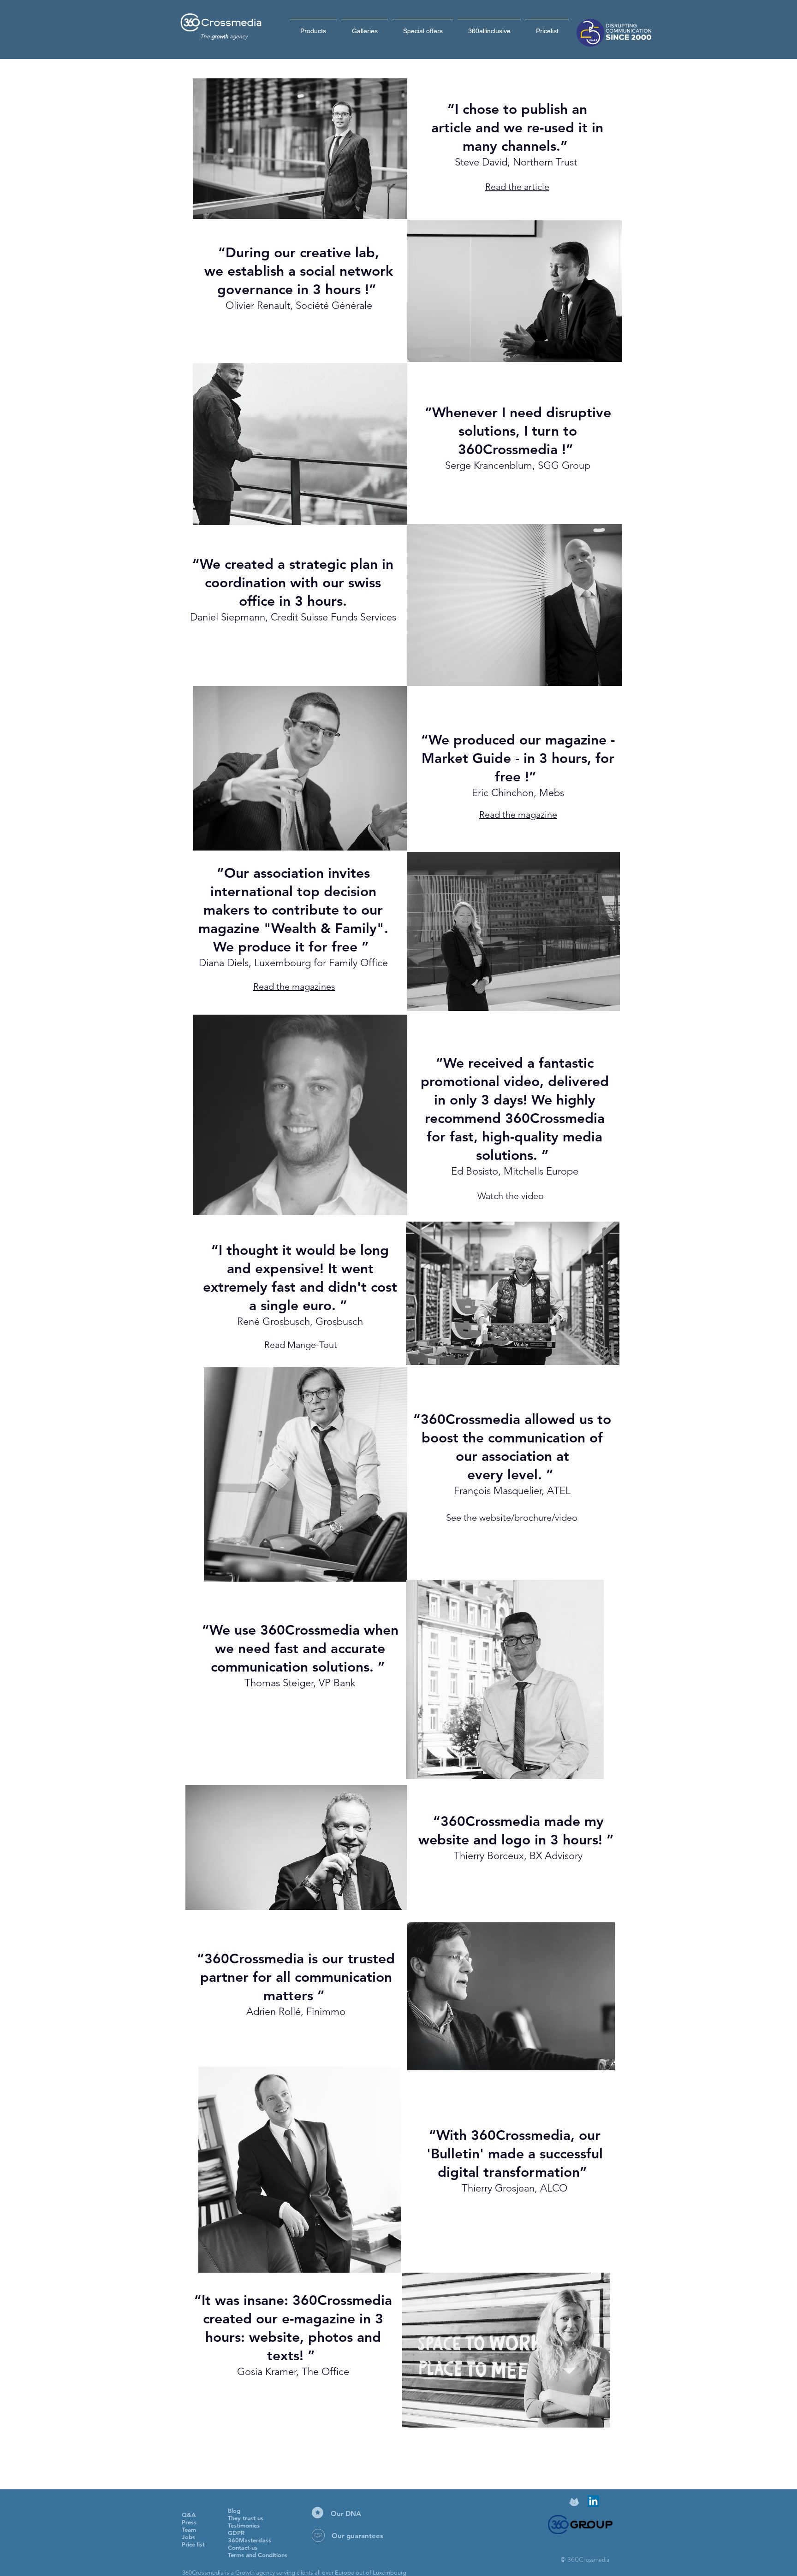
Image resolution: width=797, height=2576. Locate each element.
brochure (533, 1518)
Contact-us (243, 2547)
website (495, 1518)
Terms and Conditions (258, 2555)
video (566, 1518)
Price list (193, 2544)
